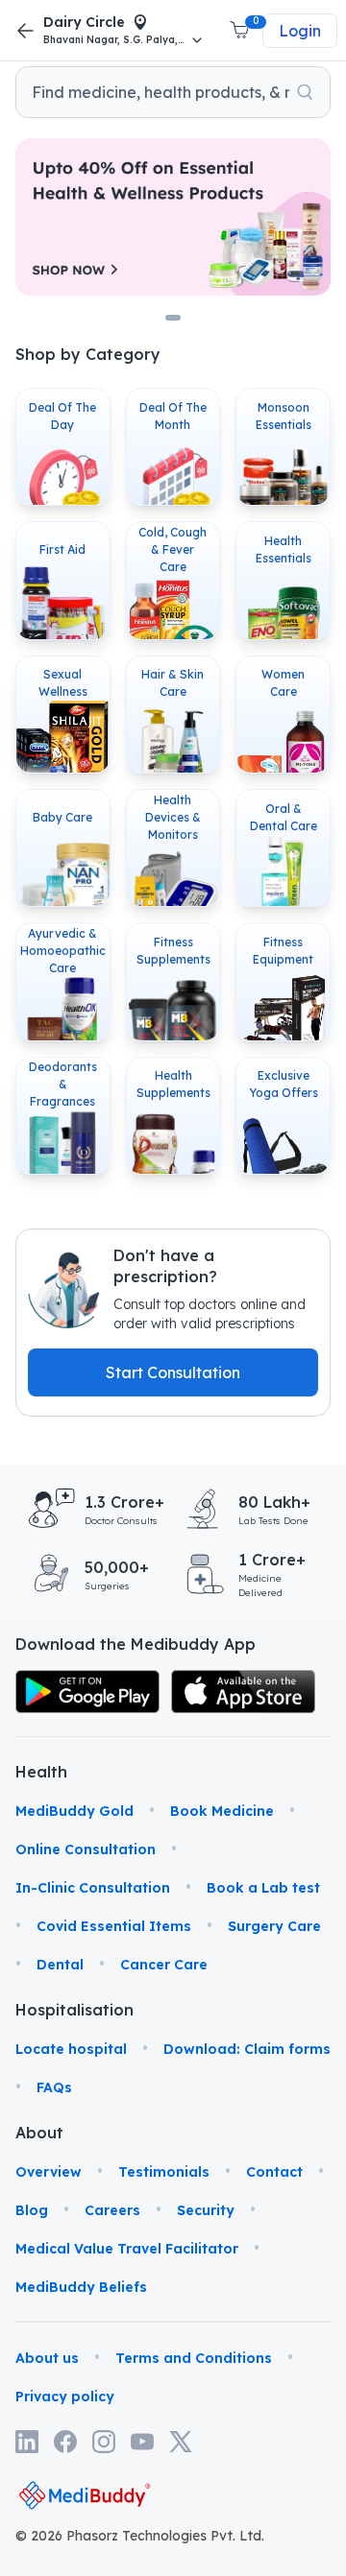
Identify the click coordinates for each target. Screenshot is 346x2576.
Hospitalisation (39, 2010)
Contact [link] (274, 2172)
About (39, 2133)
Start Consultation (173, 1372)
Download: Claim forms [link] (247, 2049)
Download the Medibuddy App (136, 1644)
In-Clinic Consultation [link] (93, 1888)
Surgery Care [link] (274, 1926)
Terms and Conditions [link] (194, 2358)
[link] (87, 1692)
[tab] (173, 318)
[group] (173, 92)
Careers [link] (112, 2210)
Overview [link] (49, 2172)
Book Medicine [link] (222, 1811)
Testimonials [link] (164, 2172)
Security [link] (206, 2210)
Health (39, 1772)
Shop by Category (88, 354)
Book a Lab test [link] (263, 1888)
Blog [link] (32, 2210)
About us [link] (47, 2358)
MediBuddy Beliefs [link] (81, 2287)
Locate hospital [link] (71, 2049)
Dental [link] (60, 1965)
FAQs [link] (54, 2087)
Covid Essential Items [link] (114, 1926)
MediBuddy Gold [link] (74, 1811)
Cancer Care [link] (164, 1965)
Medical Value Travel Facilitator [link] (127, 2249)
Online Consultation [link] (86, 1849)
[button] (241, 31)
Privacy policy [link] (65, 2397)
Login (300, 31)
